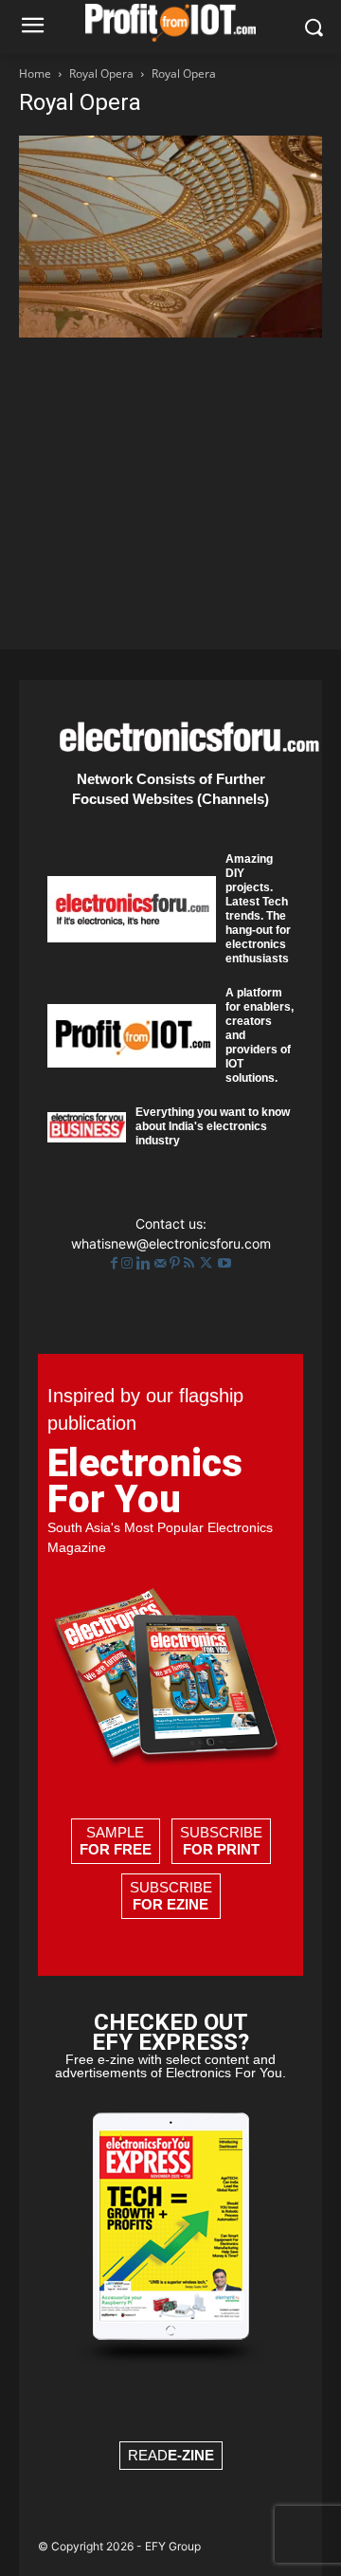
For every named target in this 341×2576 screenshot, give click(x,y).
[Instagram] (129, 1263)
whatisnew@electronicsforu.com (171, 1243)
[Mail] (162, 1263)
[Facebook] (116, 1263)
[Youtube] (224, 1263)
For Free (116, 1849)
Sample (116, 1841)
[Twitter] (208, 1263)
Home (35, 73)
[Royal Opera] (170, 332)
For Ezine (170, 1904)
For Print (221, 1849)
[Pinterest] (177, 1263)
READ (171, 2455)
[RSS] (191, 1263)
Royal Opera (101, 73)
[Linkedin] (145, 1263)
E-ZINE (191, 2455)
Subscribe (221, 1841)
